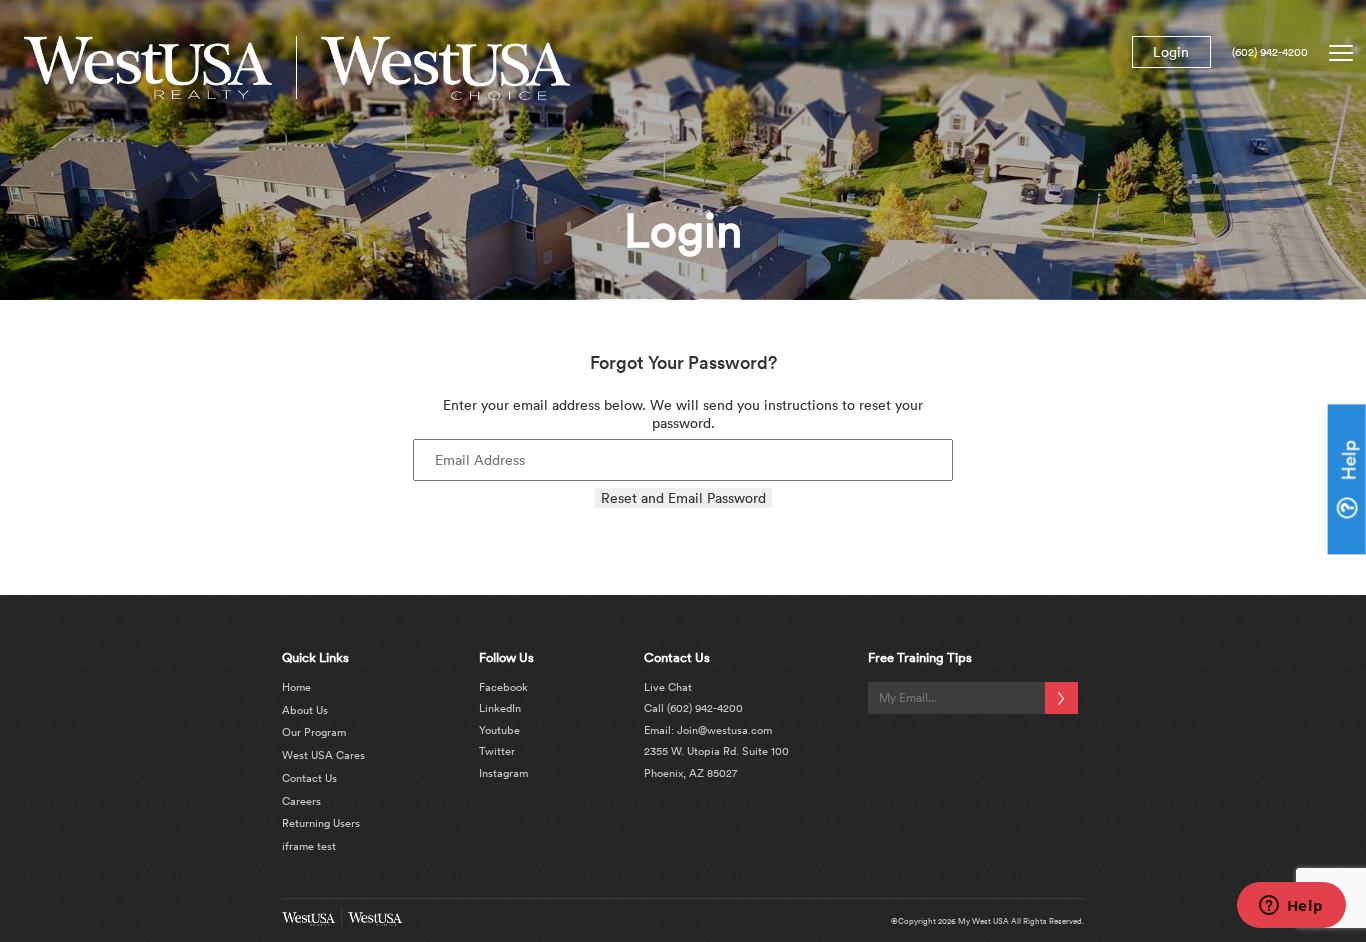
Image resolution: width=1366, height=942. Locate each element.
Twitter (497, 751)
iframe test (309, 846)
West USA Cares (323, 755)
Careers (301, 801)
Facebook (503, 687)
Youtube (499, 730)
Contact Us (309, 778)
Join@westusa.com (723, 730)
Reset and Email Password (683, 498)
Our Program (314, 732)
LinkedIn (500, 708)
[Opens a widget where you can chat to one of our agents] (1291, 907)
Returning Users (321, 823)
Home (296, 687)
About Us (305, 710)
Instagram (503, 773)
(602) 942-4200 (1270, 52)
